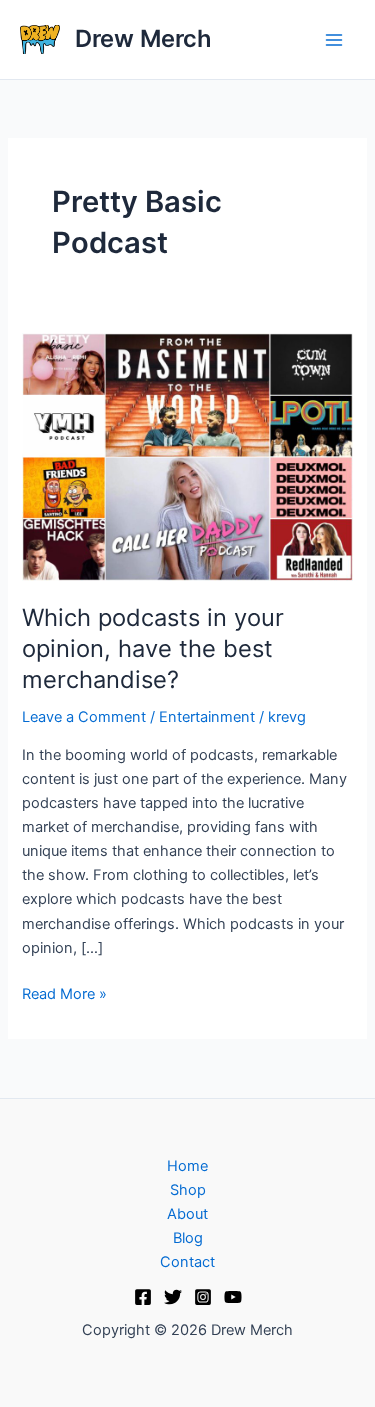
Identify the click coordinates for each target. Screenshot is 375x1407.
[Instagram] (203, 1297)
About (187, 1214)
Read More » (64, 992)
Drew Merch (143, 38)
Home (187, 1166)
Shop (188, 1190)
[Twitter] (173, 1297)
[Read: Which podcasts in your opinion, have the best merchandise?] (187, 456)
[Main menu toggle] (334, 40)
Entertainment (207, 717)
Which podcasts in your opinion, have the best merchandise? (153, 648)
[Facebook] (143, 1297)
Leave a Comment (84, 717)
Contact (187, 1262)
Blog (188, 1238)
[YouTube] (233, 1297)
